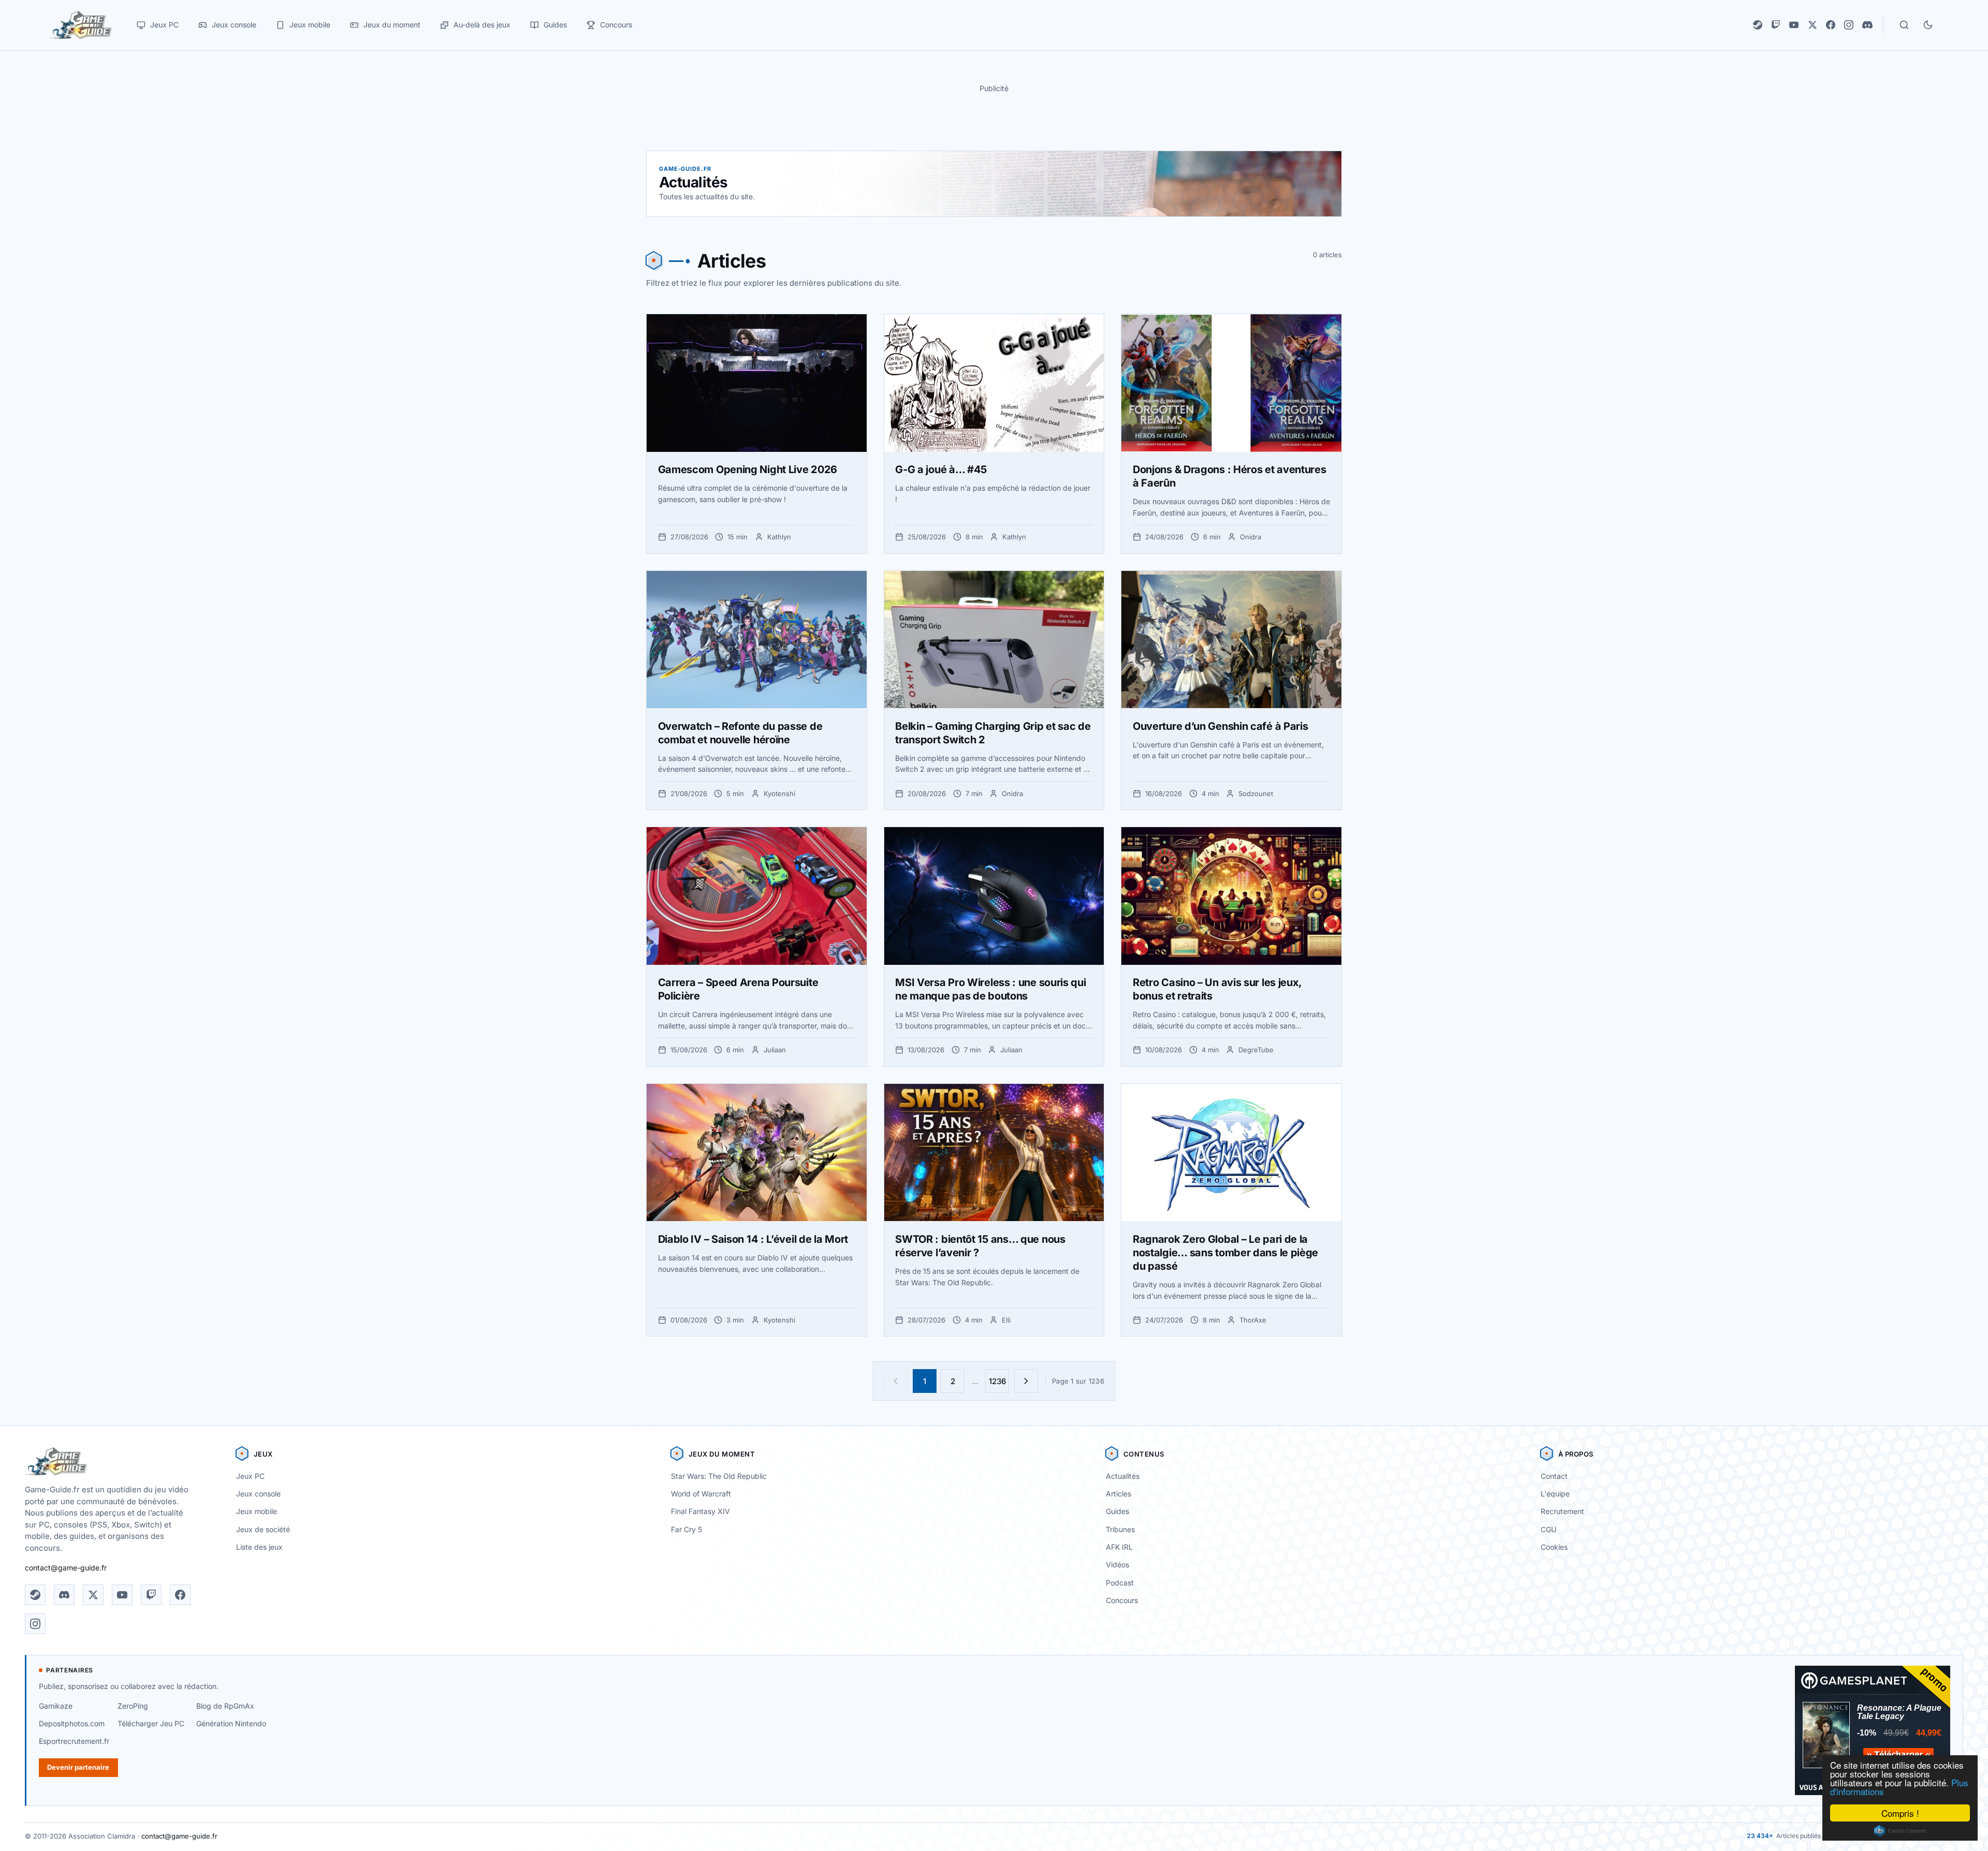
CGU (1548, 1529)
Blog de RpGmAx (225, 1706)
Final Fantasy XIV (700, 1511)
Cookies (1554, 1547)
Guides (1117, 1511)
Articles (1119, 1494)
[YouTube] (1794, 25)
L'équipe (1555, 1494)
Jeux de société (263, 1529)
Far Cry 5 (686, 1529)
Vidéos (1117, 1564)
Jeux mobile (257, 1511)
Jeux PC (250, 1476)
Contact (1554, 1476)
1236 (997, 1381)
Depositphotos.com (72, 1723)
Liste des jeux (259, 1547)
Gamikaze (56, 1706)
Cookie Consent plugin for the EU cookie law (1900, 1831)
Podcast (1120, 1583)
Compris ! (1900, 1813)
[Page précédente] (896, 1381)
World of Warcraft (701, 1494)
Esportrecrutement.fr (74, 1741)
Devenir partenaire (78, 1767)
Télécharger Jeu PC (151, 1723)
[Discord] (1867, 25)
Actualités (1123, 1476)
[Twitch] (1776, 25)
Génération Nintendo (231, 1723)
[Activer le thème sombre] (1928, 25)
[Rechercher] (1904, 25)
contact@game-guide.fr (66, 1568)
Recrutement (1562, 1511)
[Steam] (1758, 25)
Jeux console (258, 1494)
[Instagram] (1849, 25)
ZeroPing (133, 1706)
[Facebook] (1831, 25)
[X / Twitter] (1812, 25)
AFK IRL (1119, 1547)
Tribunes (1120, 1529)
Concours (1122, 1600)
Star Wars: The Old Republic (719, 1476)
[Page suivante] (1026, 1381)
